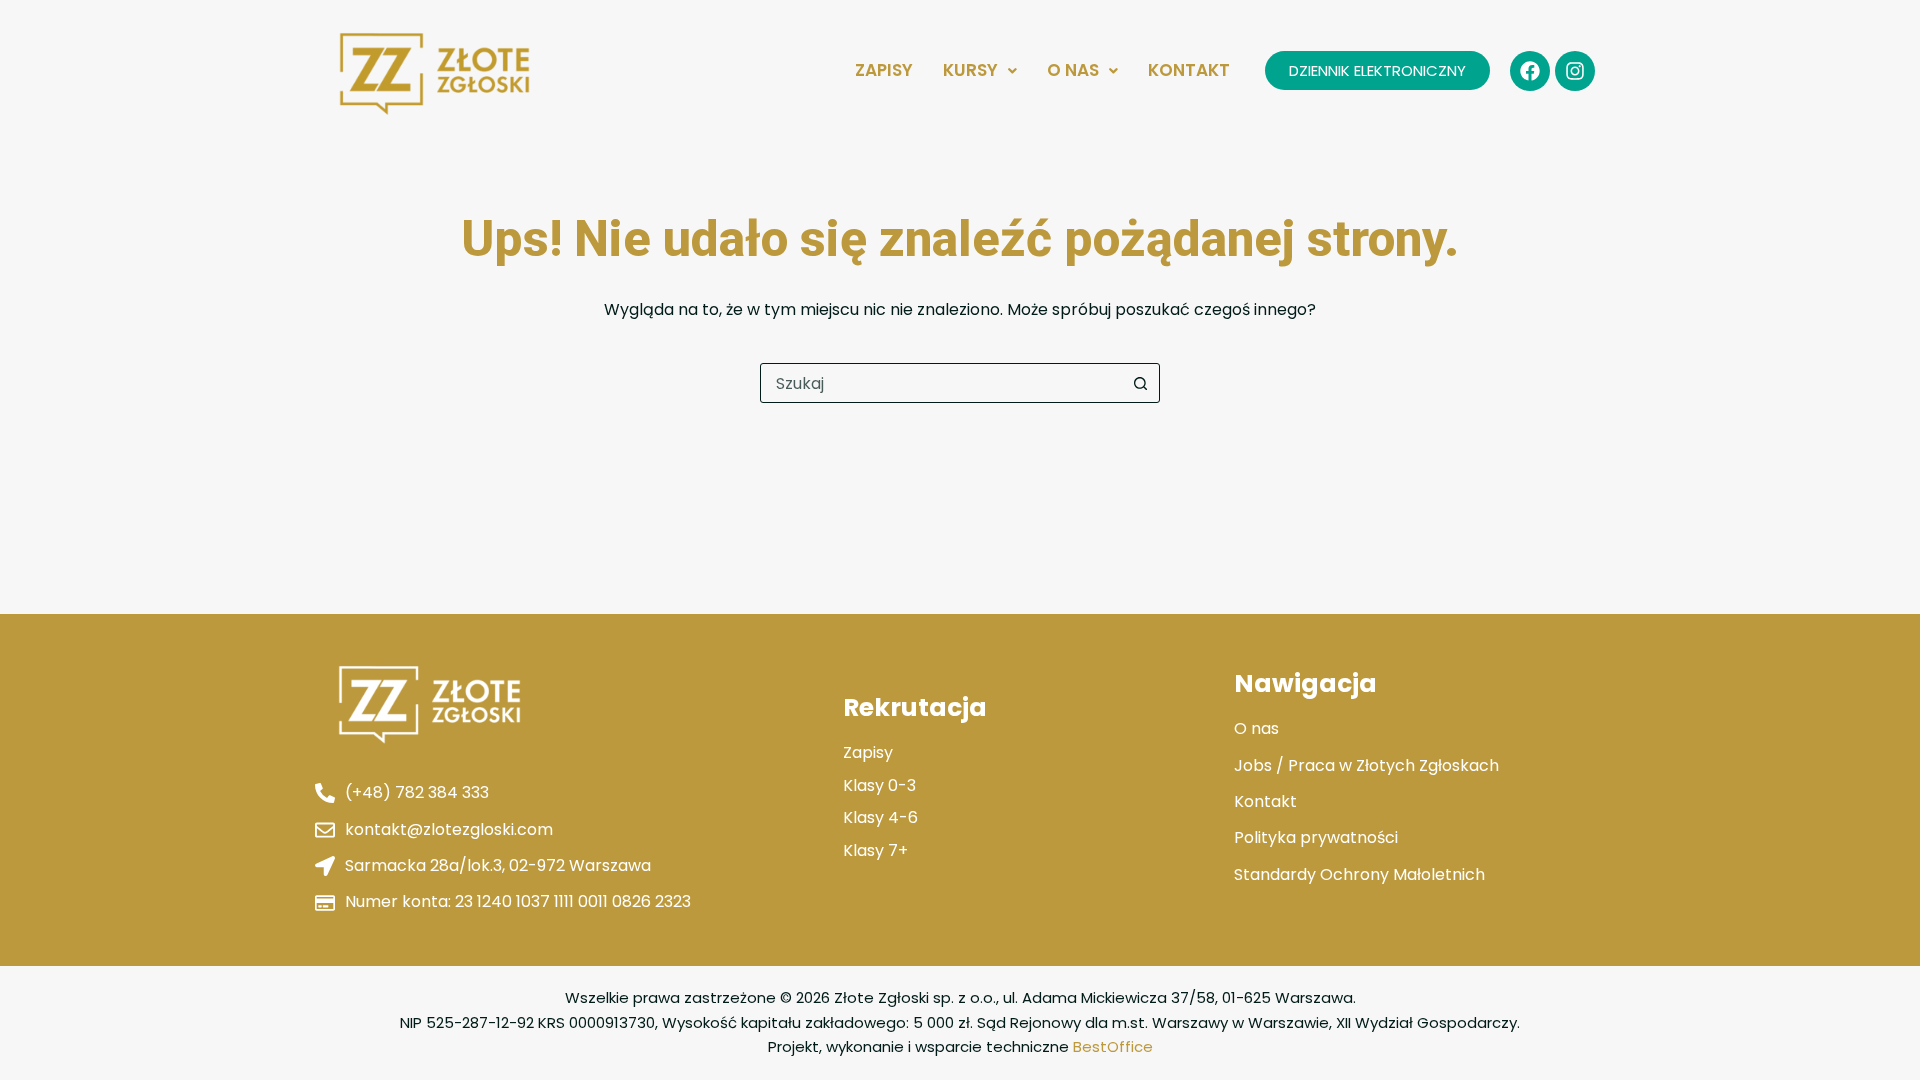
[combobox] (941, 383)
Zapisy (884, 70)
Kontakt (1189, 70)
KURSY (970, 70)
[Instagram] (1575, 71)
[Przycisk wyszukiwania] (1140, 383)
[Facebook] (1530, 71)
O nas (1073, 70)
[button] (980, 70)
